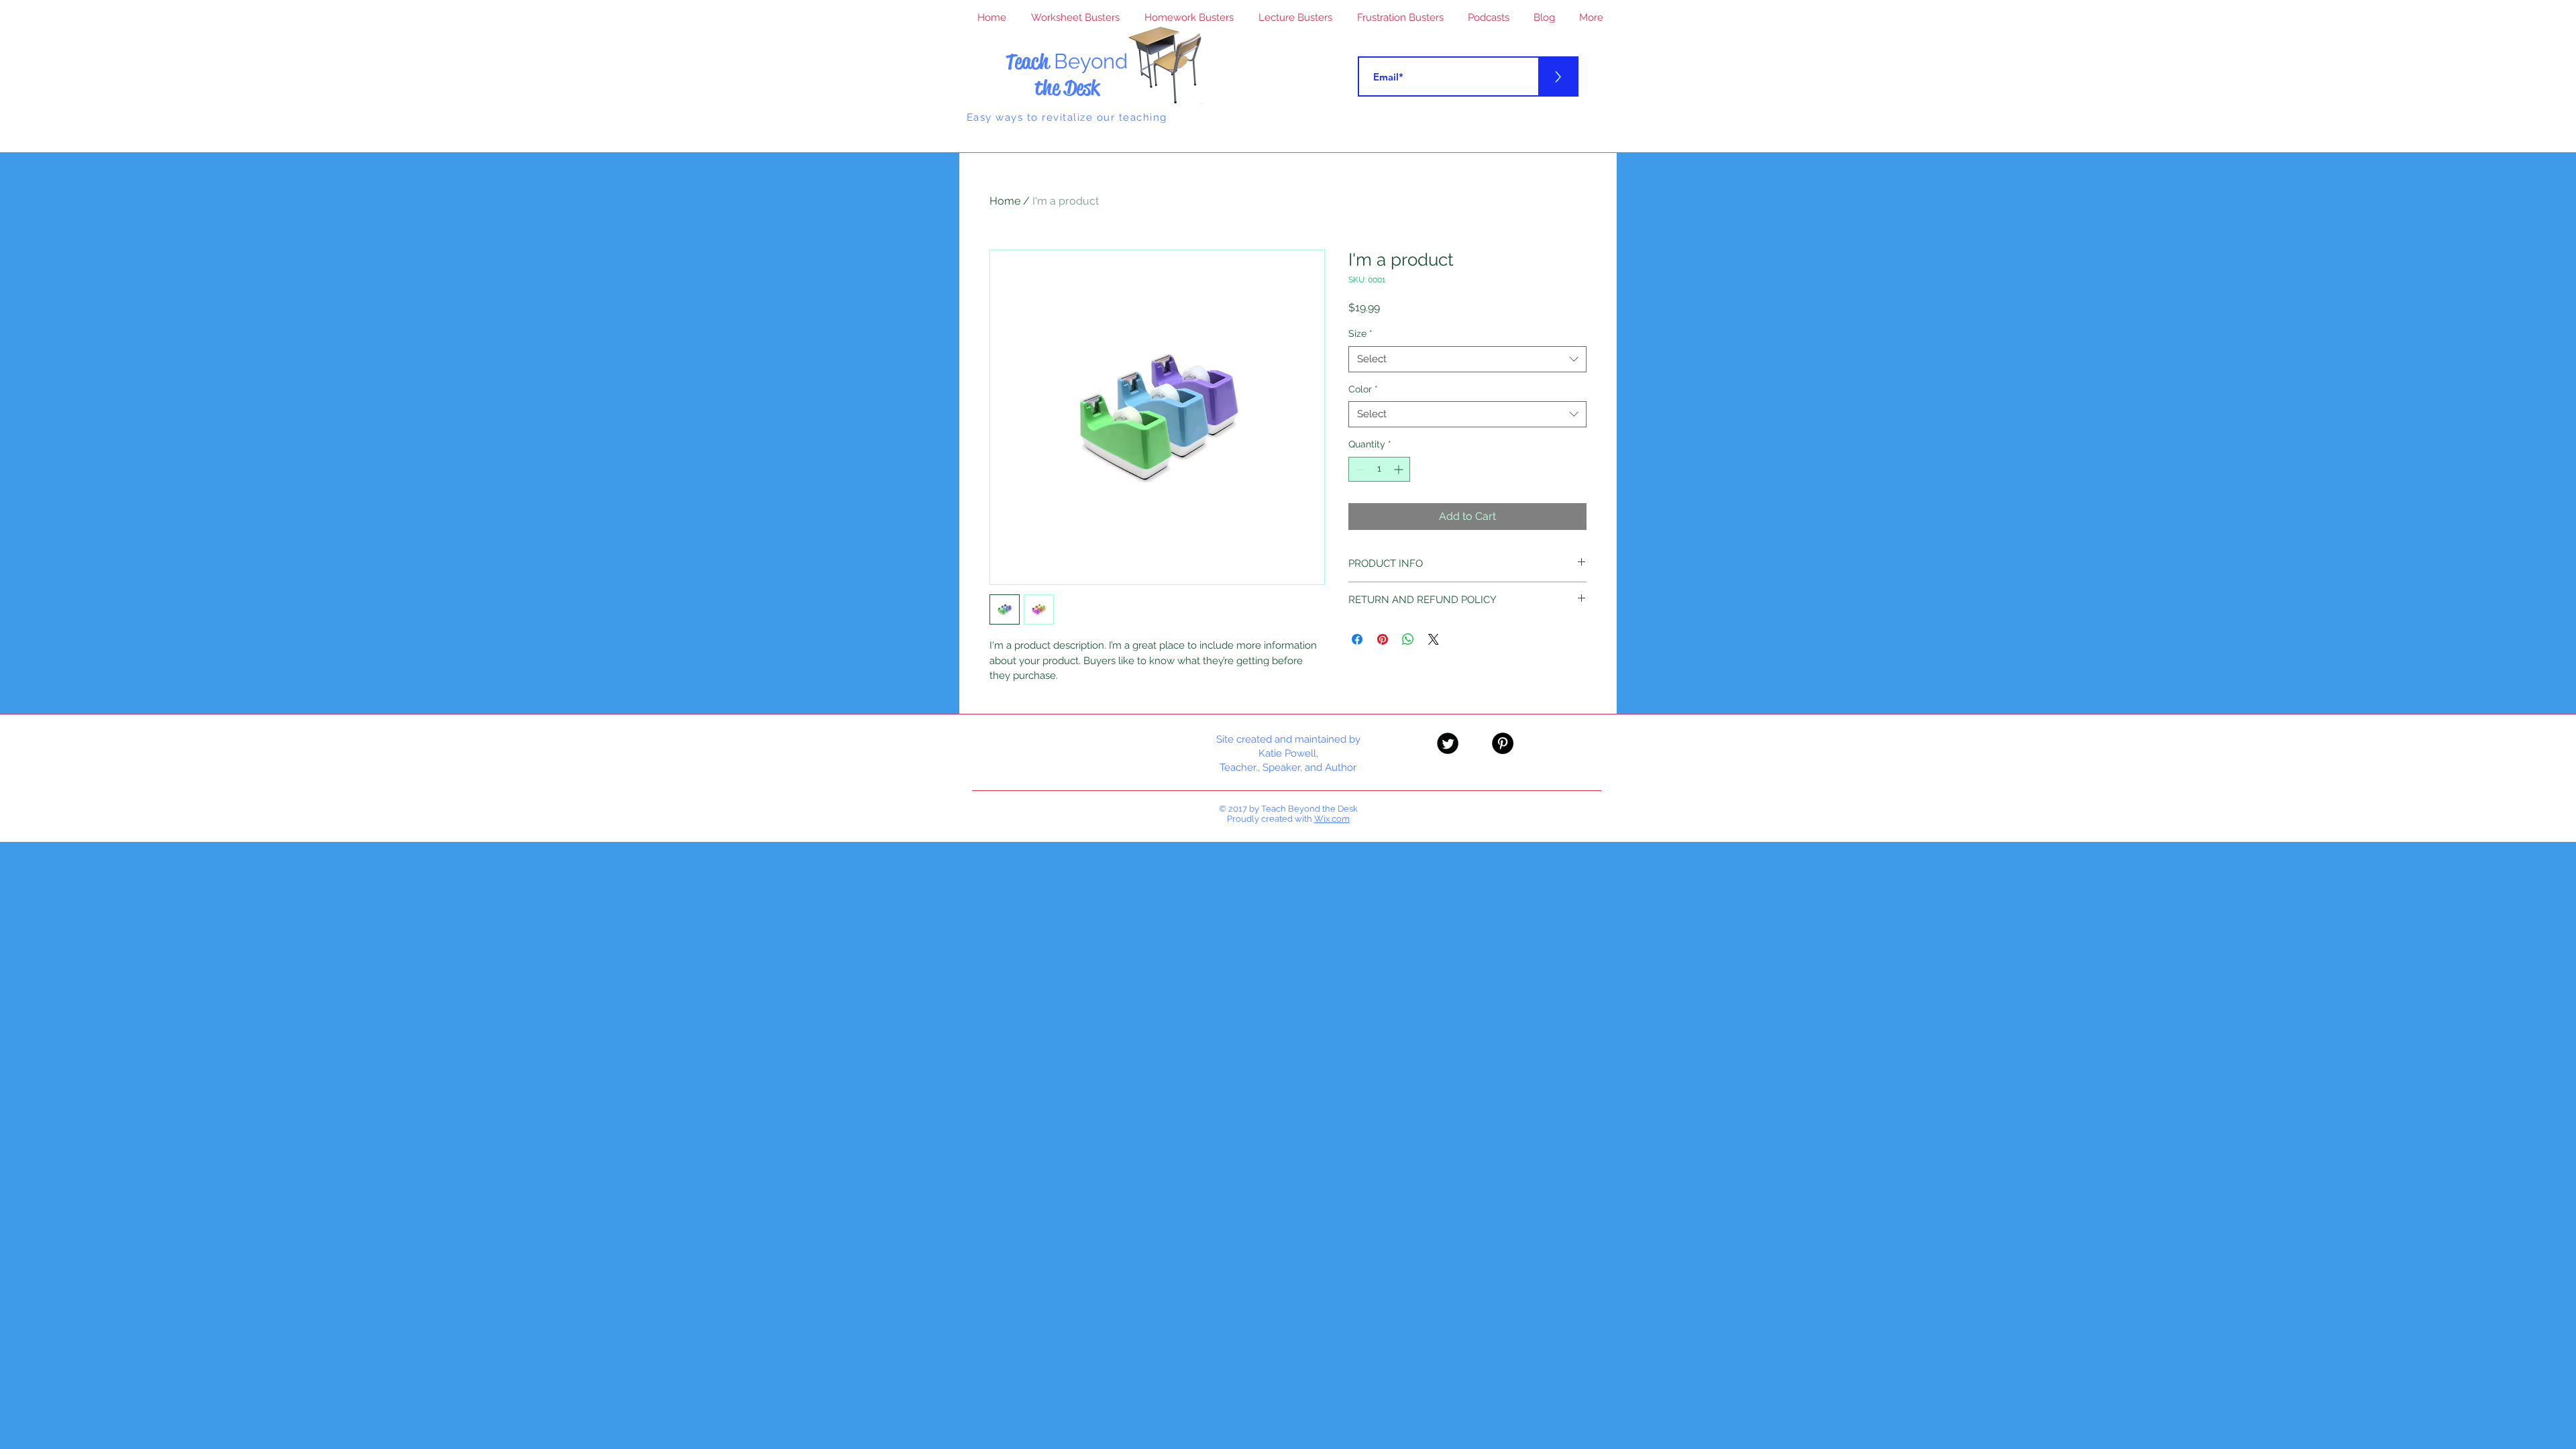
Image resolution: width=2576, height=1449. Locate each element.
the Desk (1067, 88)
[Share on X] (1434, 639)
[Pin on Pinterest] (1383, 639)
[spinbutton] (1379, 469)
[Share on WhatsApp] (1408, 639)
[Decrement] (1359, 469)
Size (1360, 333)
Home (1005, 201)
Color (1363, 389)
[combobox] (1467, 359)
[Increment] (1400, 469)
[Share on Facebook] (1357, 639)
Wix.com (1332, 819)
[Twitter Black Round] (1448, 743)
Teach (1067, 61)
